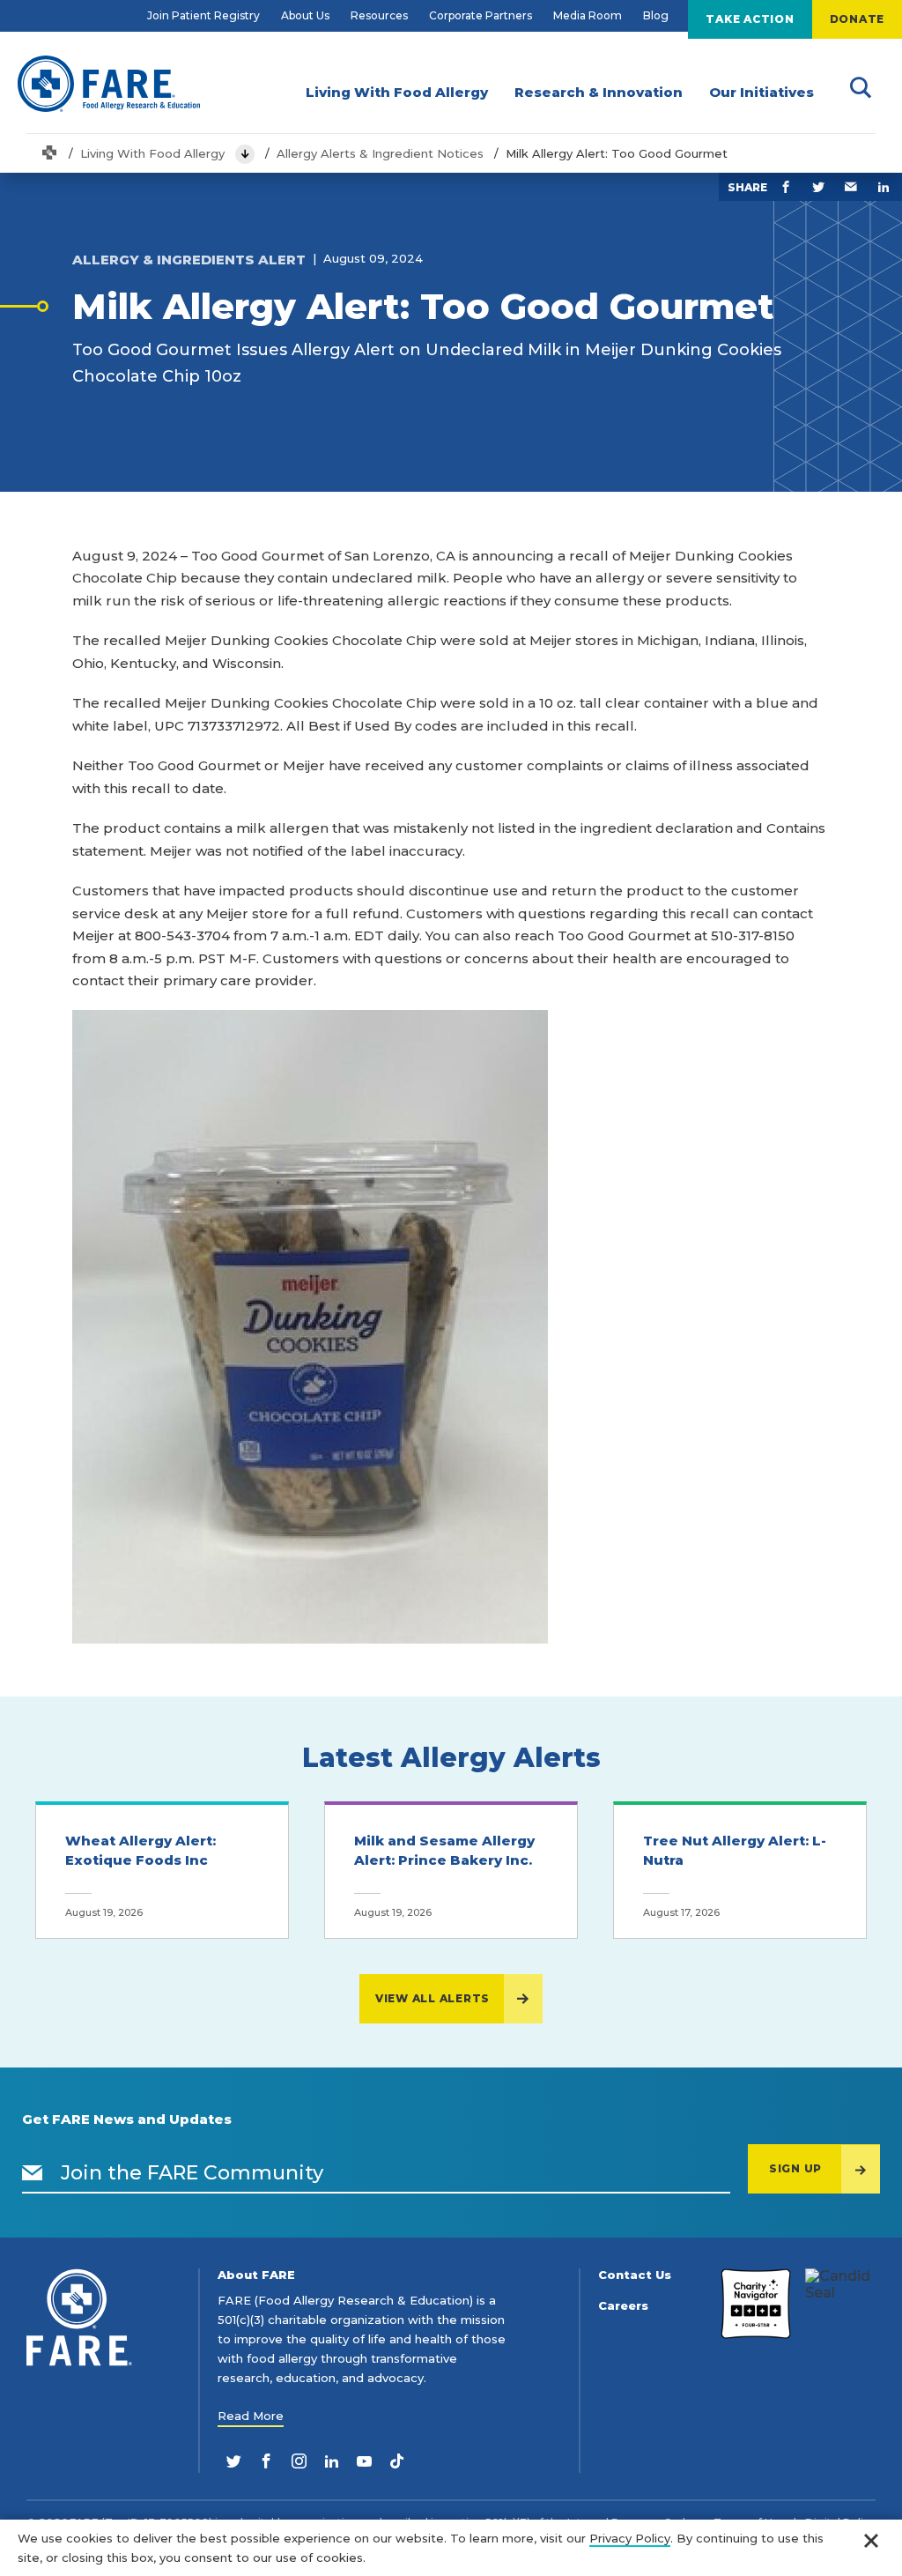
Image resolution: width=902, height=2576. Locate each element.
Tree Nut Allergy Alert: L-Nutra (735, 1851)
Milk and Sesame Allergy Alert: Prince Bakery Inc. (444, 1851)
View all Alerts (433, 1998)
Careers (623, 2306)
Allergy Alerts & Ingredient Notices (380, 153)
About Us (305, 15)
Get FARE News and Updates (127, 2119)
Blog (656, 15)
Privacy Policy (630, 2538)
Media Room (588, 15)
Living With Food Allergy (152, 153)
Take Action (750, 19)
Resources (379, 15)
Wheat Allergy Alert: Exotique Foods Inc (140, 1851)
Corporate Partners (481, 15)
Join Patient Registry (203, 15)
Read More (251, 2416)
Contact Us (635, 2275)
